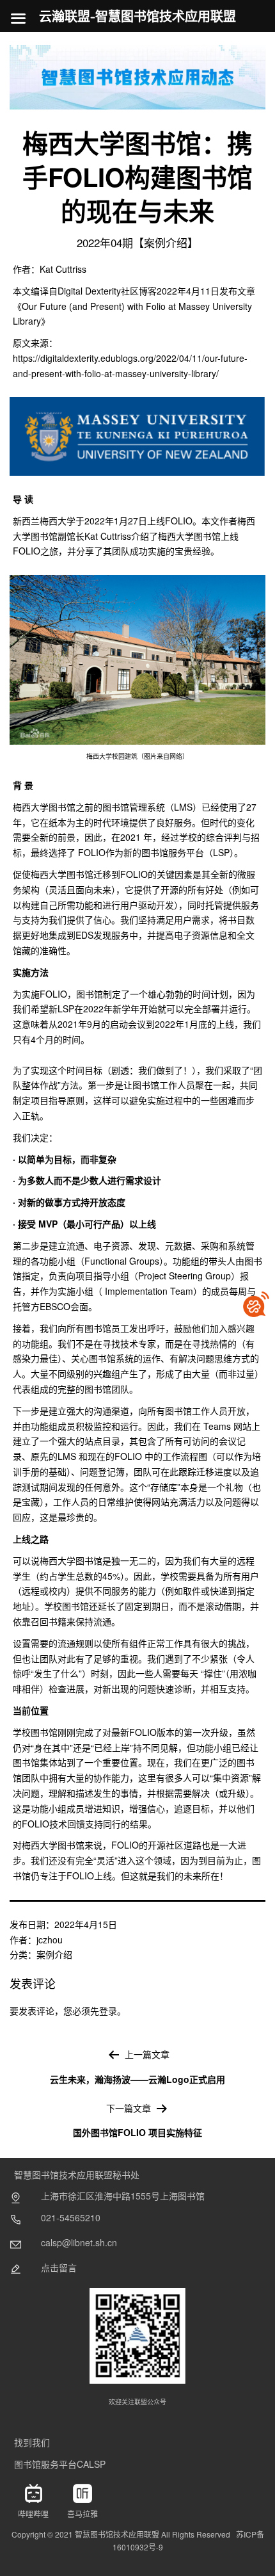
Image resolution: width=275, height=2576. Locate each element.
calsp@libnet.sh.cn (79, 2242)
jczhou (50, 1940)
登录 (108, 2011)
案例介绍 (54, 1954)
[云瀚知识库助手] (256, 1304)
